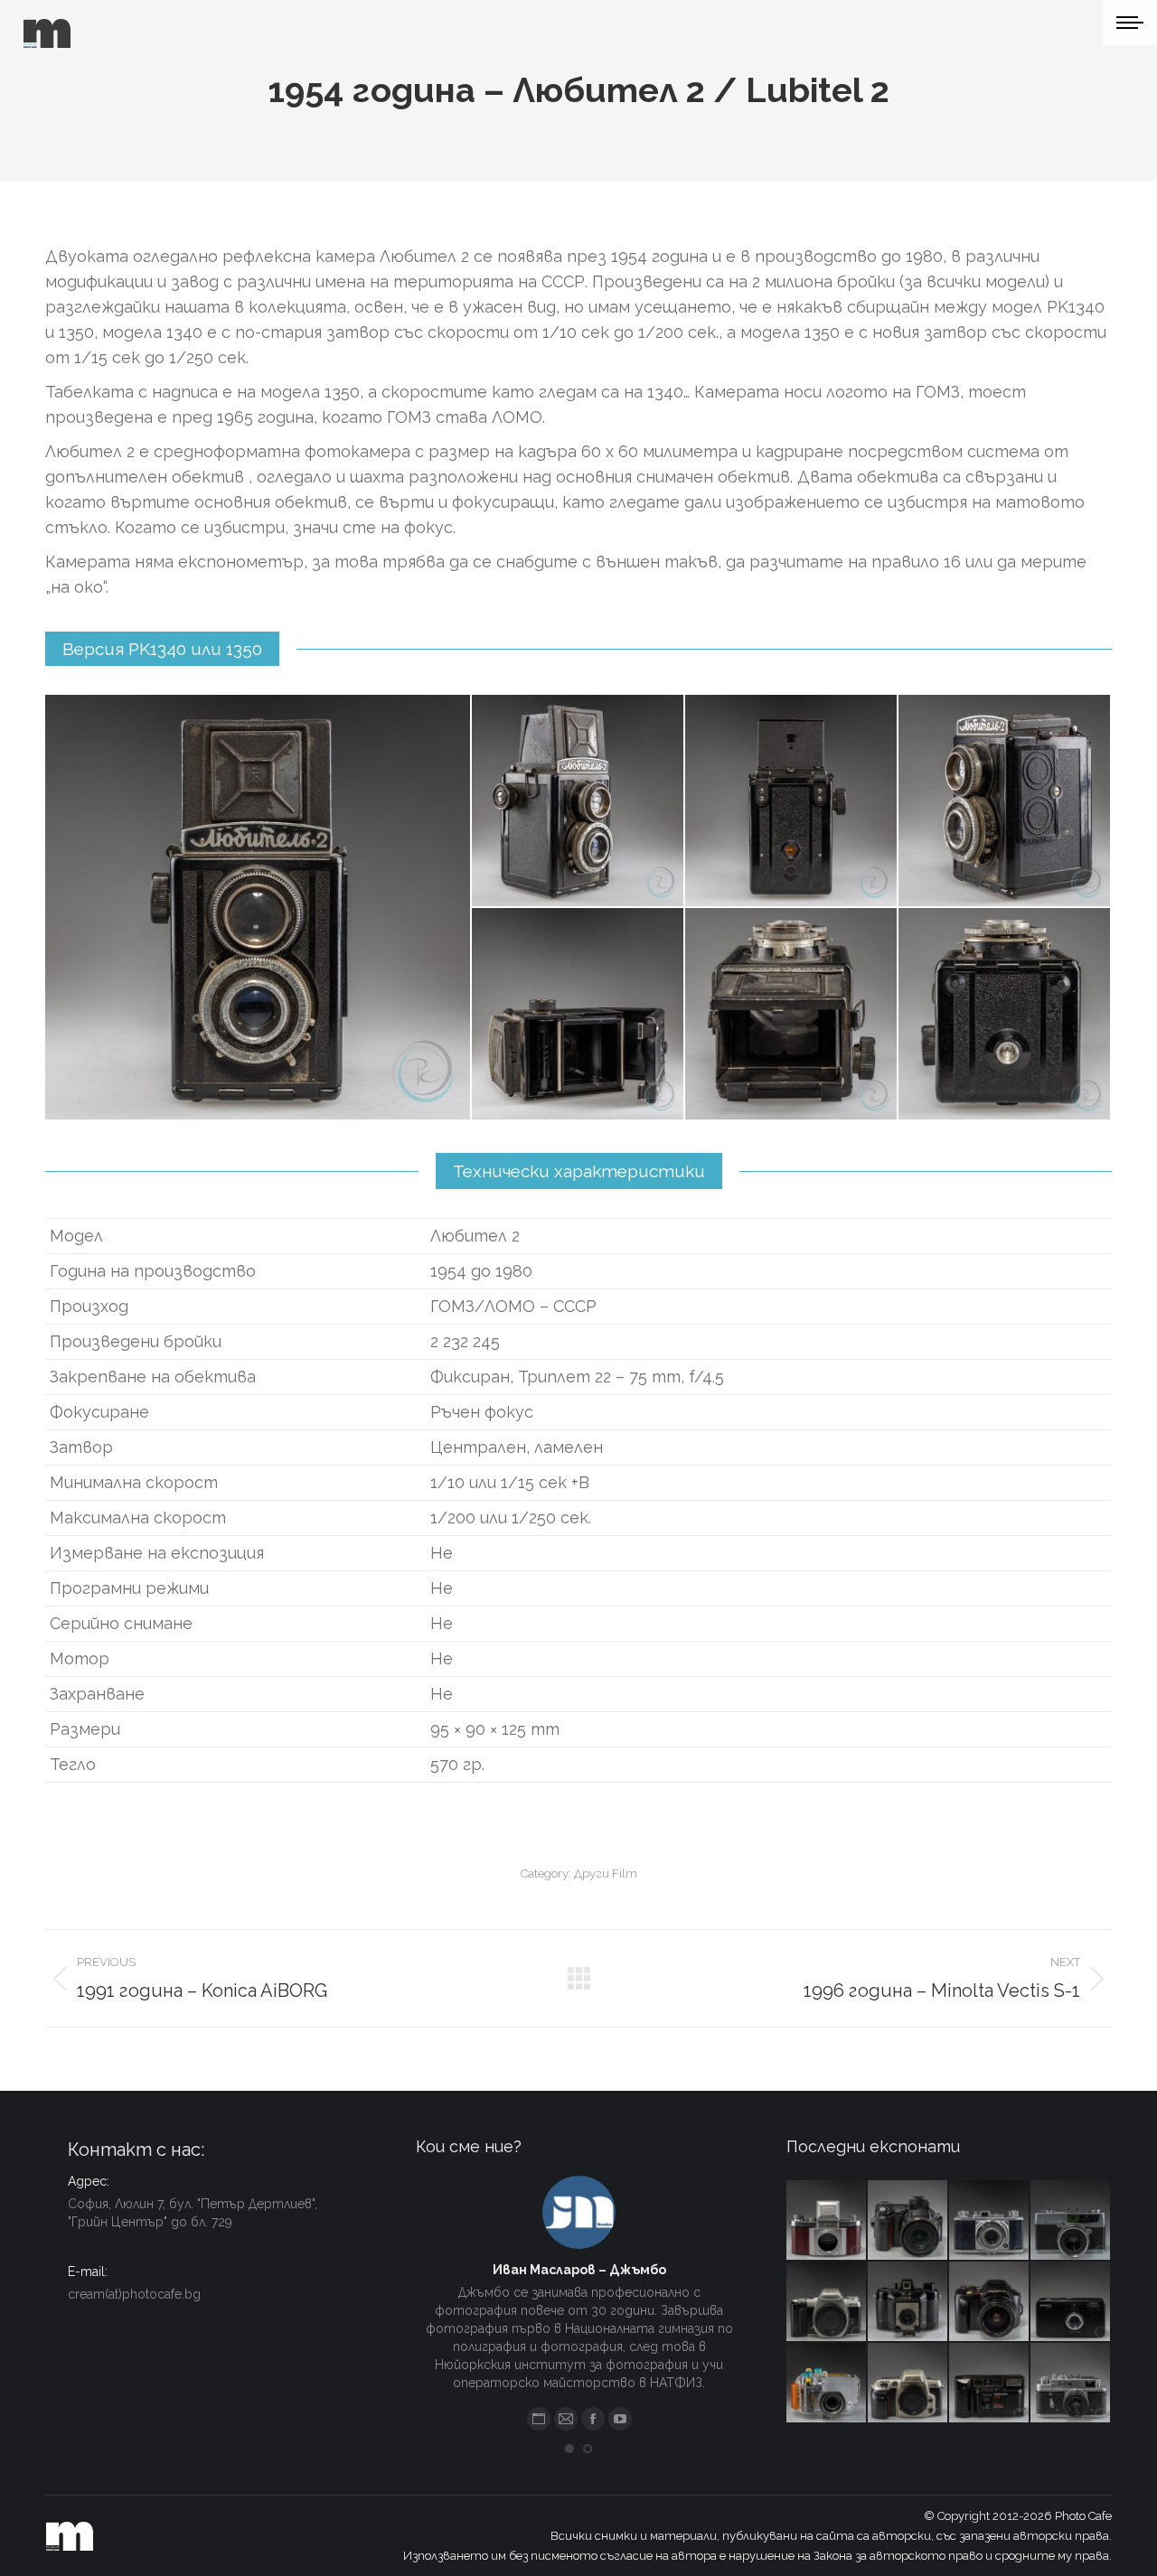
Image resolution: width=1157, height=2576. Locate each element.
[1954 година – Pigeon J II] (990, 2221)
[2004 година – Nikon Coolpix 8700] (908, 2221)
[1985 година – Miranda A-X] (990, 2384)
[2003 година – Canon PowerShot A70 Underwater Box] (827, 2384)
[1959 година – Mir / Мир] (1071, 2384)
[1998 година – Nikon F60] (908, 2384)
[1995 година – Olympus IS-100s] (990, 2302)
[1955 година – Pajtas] (908, 2302)
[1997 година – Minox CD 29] (1071, 2302)
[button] (569, 2449)
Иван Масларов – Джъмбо (579, 2270)
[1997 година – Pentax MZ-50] (827, 2302)
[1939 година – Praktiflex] (827, 2221)
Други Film (606, 1873)
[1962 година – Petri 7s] (1071, 2221)
